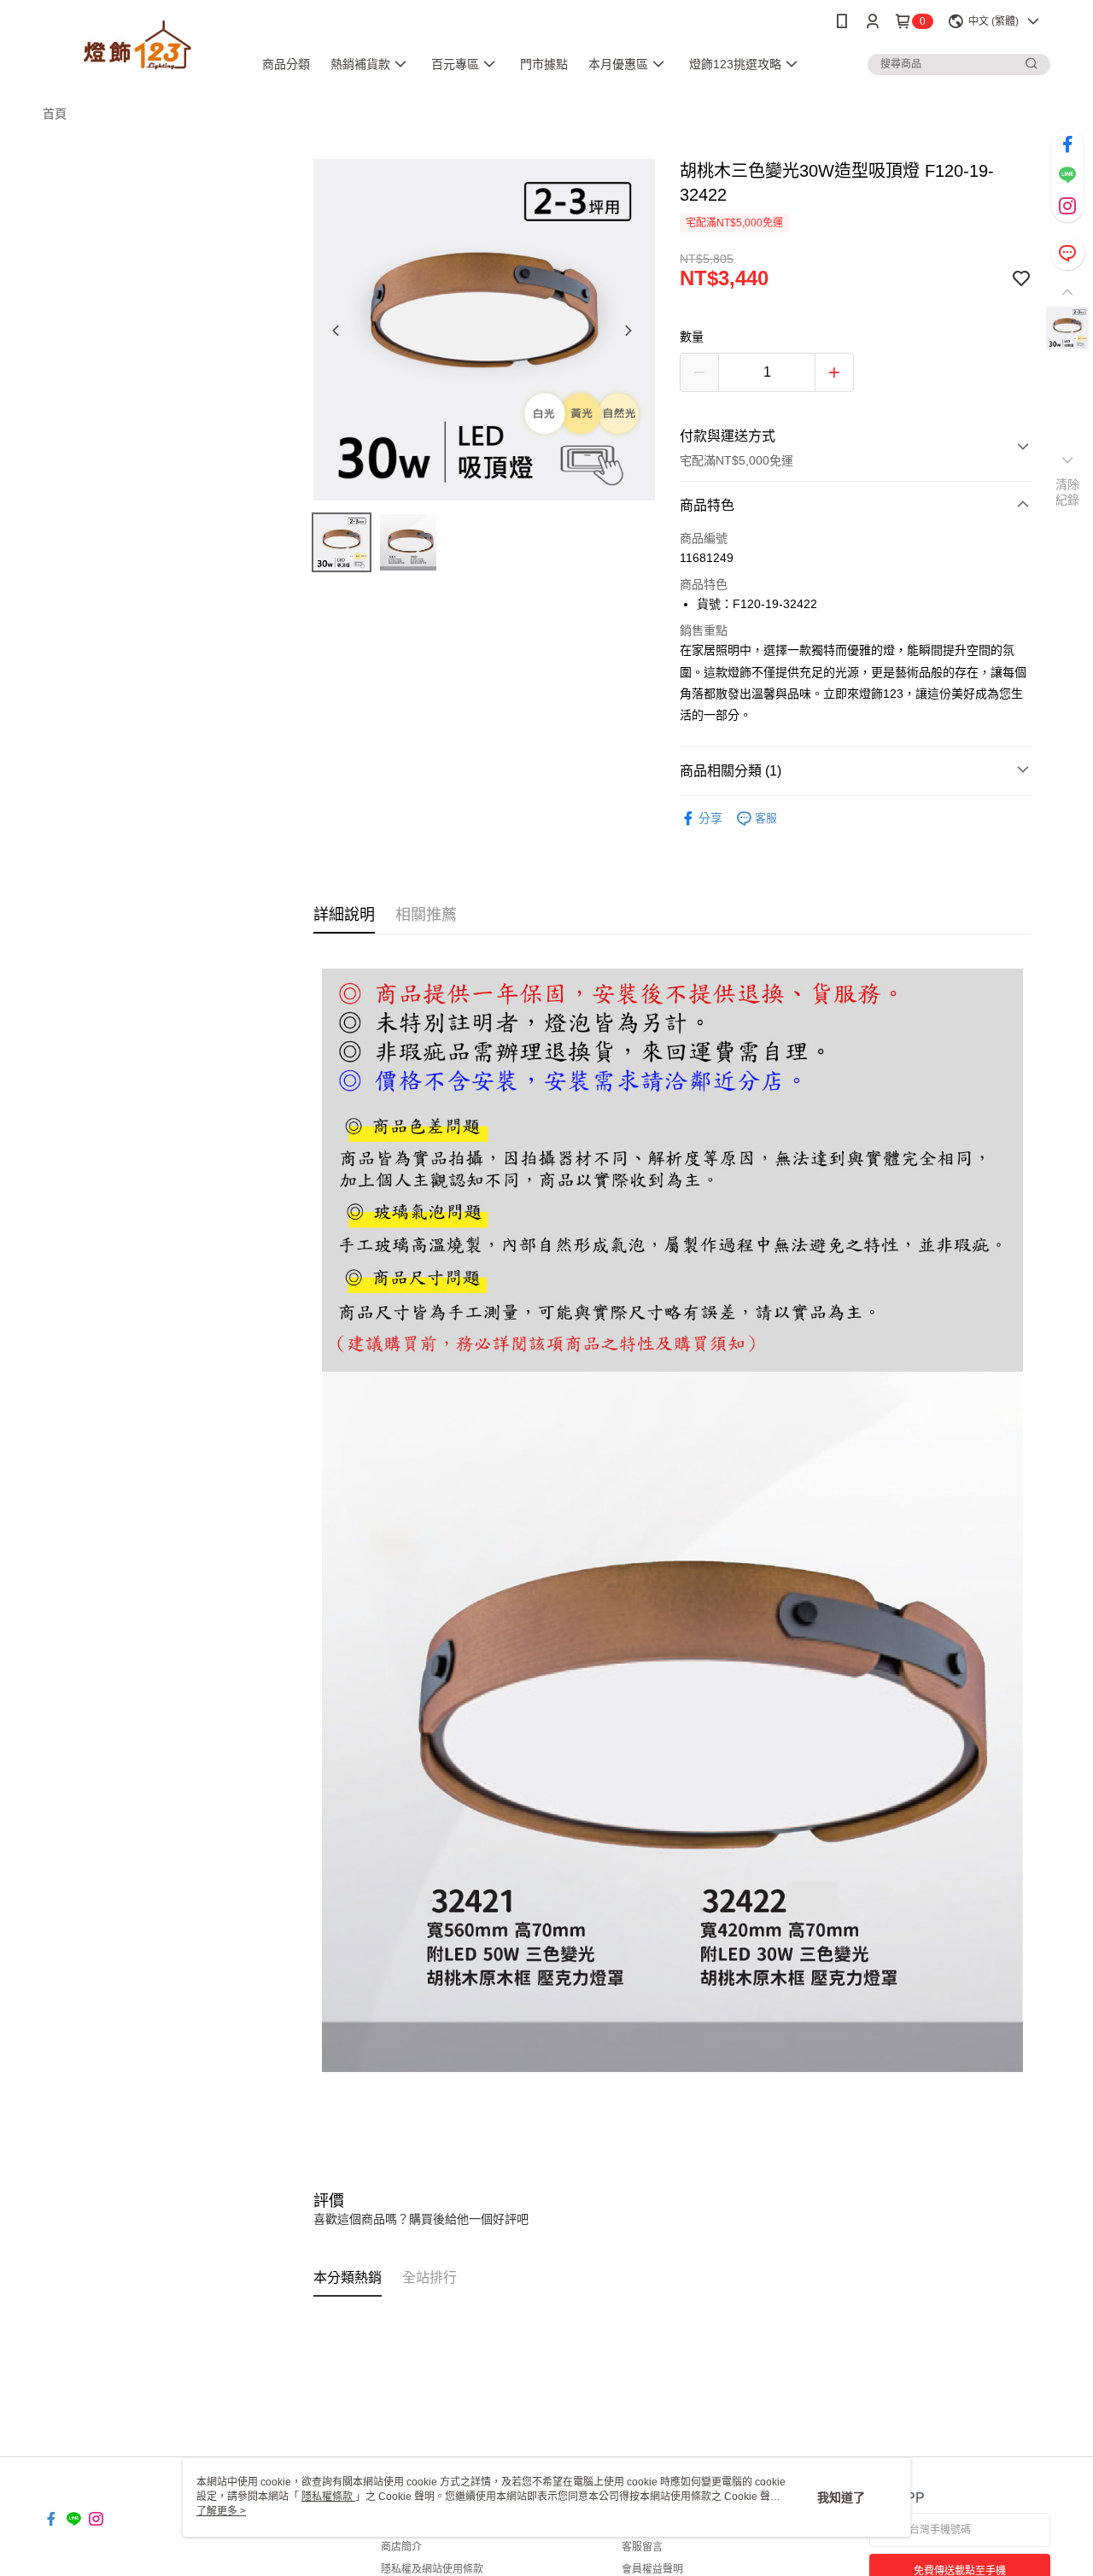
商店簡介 (401, 2547)
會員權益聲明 (652, 2569)
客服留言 (642, 2547)
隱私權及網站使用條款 (432, 2569)
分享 (710, 818)
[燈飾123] (137, 45)
